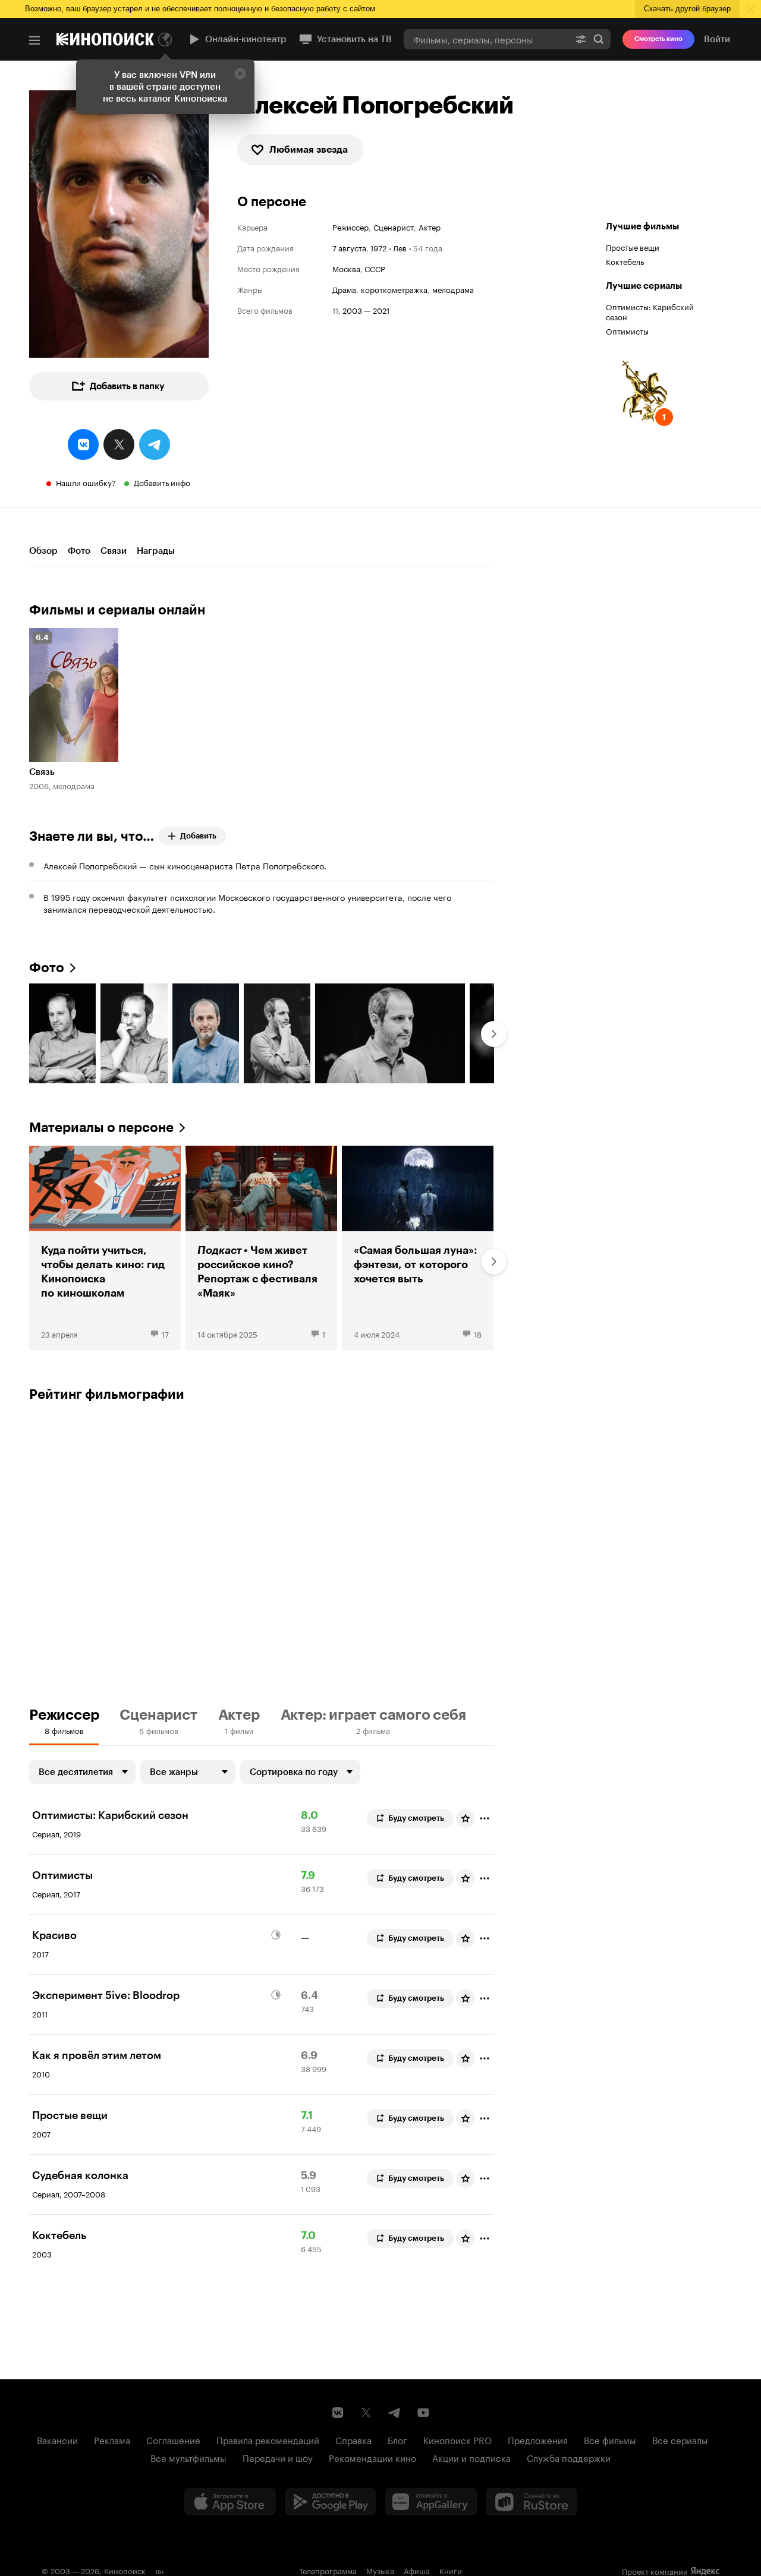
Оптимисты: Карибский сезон (650, 311)
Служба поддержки (569, 2457)
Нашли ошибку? (86, 482)
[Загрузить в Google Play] (331, 2502)
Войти (717, 39)
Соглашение (173, 2439)
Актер (430, 227)
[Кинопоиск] (105, 39)
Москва (346, 268)
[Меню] (34, 40)
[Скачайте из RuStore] (532, 2502)
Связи (114, 551)
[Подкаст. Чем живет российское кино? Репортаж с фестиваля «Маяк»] (261, 1248)
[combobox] (486, 39)
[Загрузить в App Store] (230, 2502)
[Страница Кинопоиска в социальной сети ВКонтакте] (338, 2413)
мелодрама (453, 289)
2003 (352, 310)
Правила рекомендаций (268, 2439)
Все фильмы (610, 2439)
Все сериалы (680, 2439)
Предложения (538, 2439)
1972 (378, 247)
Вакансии (57, 2439)
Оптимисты (627, 330)
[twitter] (119, 444)
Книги (451, 2570)
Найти (599, 39)
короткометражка (394, 289)
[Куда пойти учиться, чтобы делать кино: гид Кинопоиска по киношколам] (105, 1248)
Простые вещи (633, 247)
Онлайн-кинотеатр (246, 39)
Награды (156, 551)
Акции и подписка (471, 2457)
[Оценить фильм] (466, 1818)
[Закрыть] (240, 74)
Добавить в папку (127, 386)
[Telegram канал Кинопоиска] (395, 2413)
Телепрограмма (328, 2570)
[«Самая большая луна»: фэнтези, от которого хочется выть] (418, 1248)
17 (165, 1333)
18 (478, 1333)
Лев (400, 247)
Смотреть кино (658, 39)
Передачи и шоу (278, 2457)
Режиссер (350, 227)
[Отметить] (485, 1818)
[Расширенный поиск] (581, 39)
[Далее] (494, 1034)
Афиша (417, 2570)
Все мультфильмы (188, 2457)
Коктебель (625, 261)
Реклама (112, 2439)
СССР (375, 268)
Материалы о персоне (101, 1128)
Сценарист (394, 227)
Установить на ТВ (354, 39)
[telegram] (155, 444)
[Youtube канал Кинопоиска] (423, 2413)
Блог (397, 2439)
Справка (353, 2439)
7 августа (349, 247)
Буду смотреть (416, 1818)
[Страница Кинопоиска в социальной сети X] (366, 2413)
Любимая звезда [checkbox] (309, 149)
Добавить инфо (162, 482)
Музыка (380, 2570)
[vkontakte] (83, 444)
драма (344, 289)
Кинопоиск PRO (457, 2439)
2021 (381, 310)
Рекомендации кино (372, 2457)
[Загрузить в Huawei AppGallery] (431, 2502)
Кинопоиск (125, 2570)
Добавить (198, 836)
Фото (79, 551)
